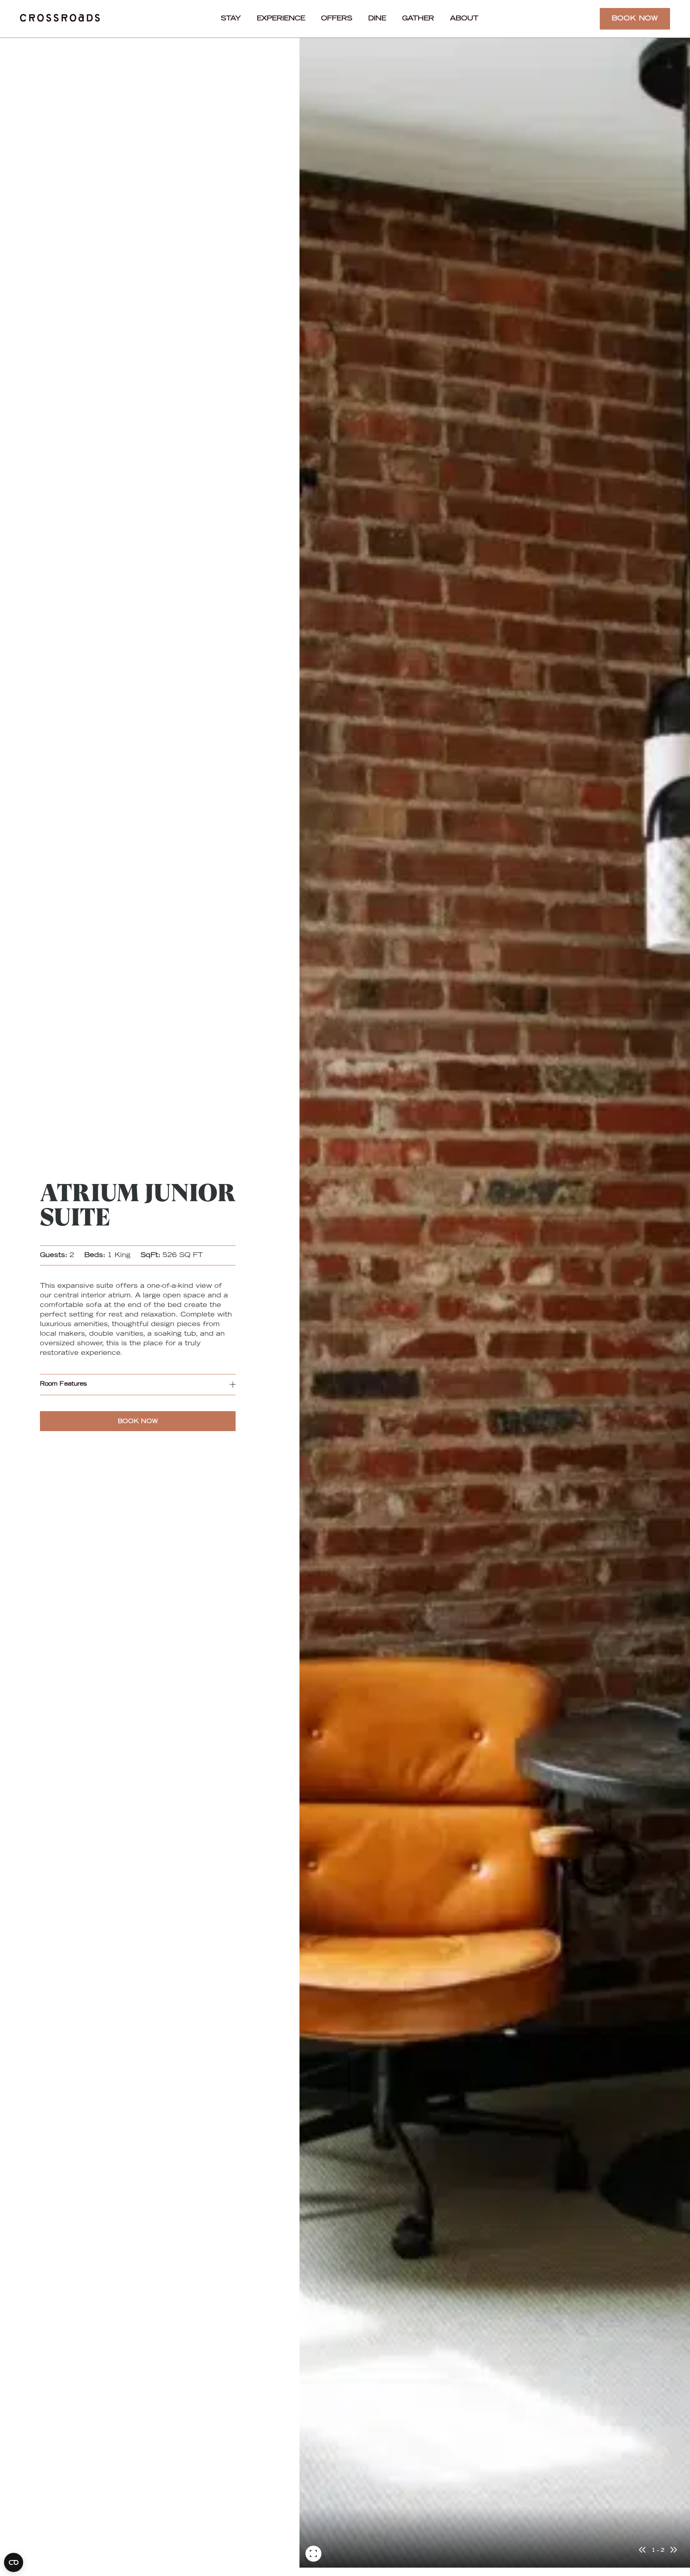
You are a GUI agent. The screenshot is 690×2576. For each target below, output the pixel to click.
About (464, 19)
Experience (281, 19)
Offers (337, 19)
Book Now (635, 19)
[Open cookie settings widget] (14, 2562)
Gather (418, 19)
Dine (377, 19)
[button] (138, 1385)
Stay (231, 19)
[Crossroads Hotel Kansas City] (60, 19)
